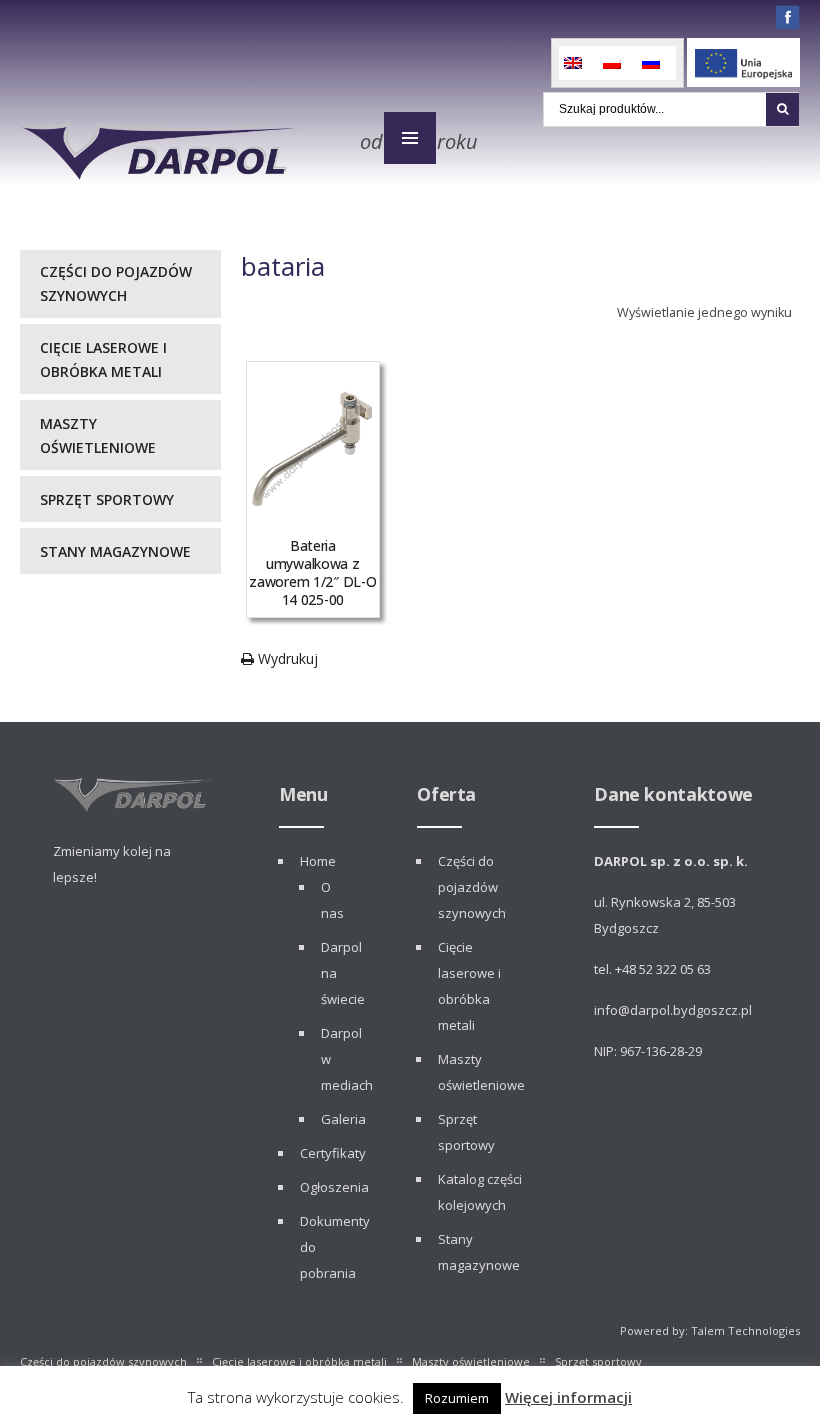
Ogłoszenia (334, 1187)
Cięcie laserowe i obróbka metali (103, 359)
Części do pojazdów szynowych (116, 283)
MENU (410, 138)
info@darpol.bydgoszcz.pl (673, 1010)
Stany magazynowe (115, 551)
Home (318, 861)
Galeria (343, 1119)
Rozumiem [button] (457, 1398)
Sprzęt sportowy (107, 499)
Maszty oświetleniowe (98, 435)
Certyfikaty (333, 1153)
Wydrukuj (286, 658)
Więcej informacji (568, 1397)
